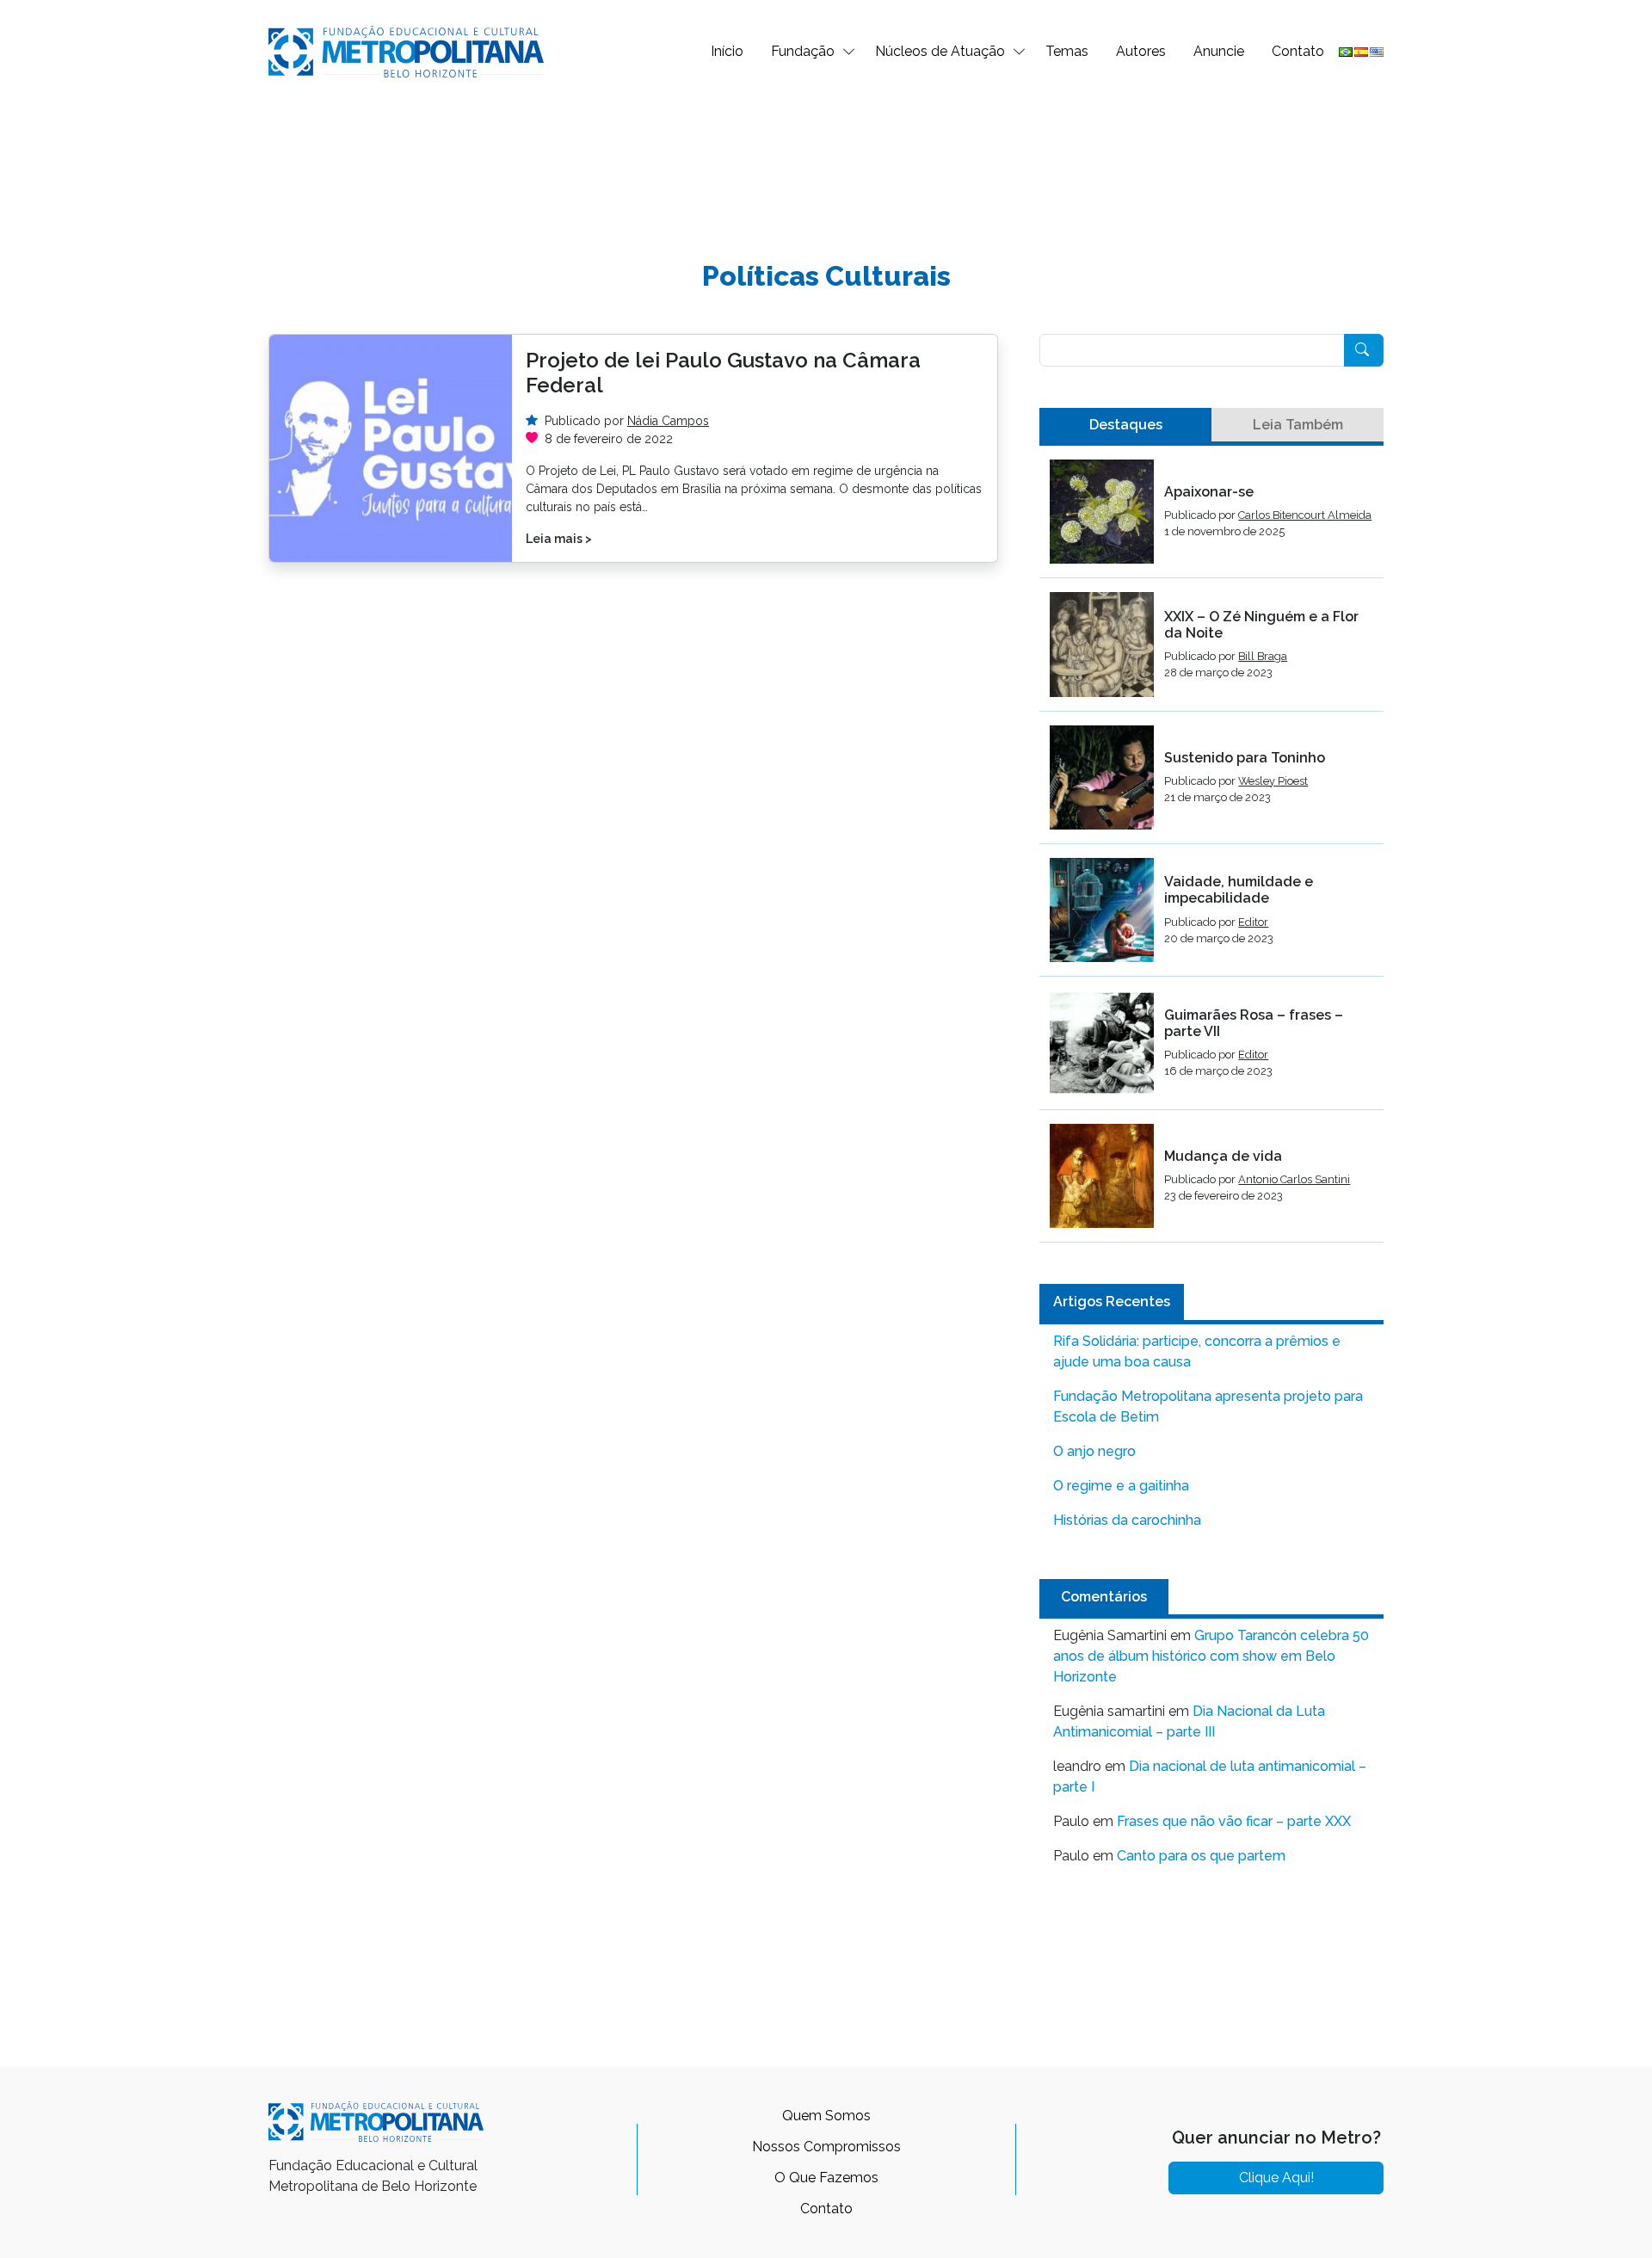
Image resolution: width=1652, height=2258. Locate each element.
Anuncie (1219, 51)
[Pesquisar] (1364, 350)
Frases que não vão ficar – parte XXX (1234, 1821)
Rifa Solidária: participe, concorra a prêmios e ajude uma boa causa (1197, 1351)
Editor (1253, 922)
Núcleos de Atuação (940, 51)
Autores (1141, 51)
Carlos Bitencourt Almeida (1305, 515)
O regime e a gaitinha (1121, 1486)
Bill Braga (1263, 656)
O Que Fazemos (826, 2178)
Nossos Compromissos (826, 2147)
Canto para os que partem (1201, 1856)
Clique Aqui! (1276, 2178)
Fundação (803, 51)
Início (727, 51)
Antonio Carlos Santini (1294, 1179)
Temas (1067, 51)
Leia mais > (559, 539)
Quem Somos (826, 2116)
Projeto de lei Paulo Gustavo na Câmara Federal (723, 373)
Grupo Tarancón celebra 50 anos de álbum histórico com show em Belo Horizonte (1211, 1656)
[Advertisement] (826, 160)
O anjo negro (1094, 1451)
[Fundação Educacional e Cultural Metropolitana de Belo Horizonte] (406, 50)
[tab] (1125, 425)
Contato (1298, 51)
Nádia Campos (668, 421)
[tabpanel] (1211, 851)
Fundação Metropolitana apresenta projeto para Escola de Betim (1208, 1407)
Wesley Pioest (1273, 781)
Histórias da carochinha (1127, 1520)
